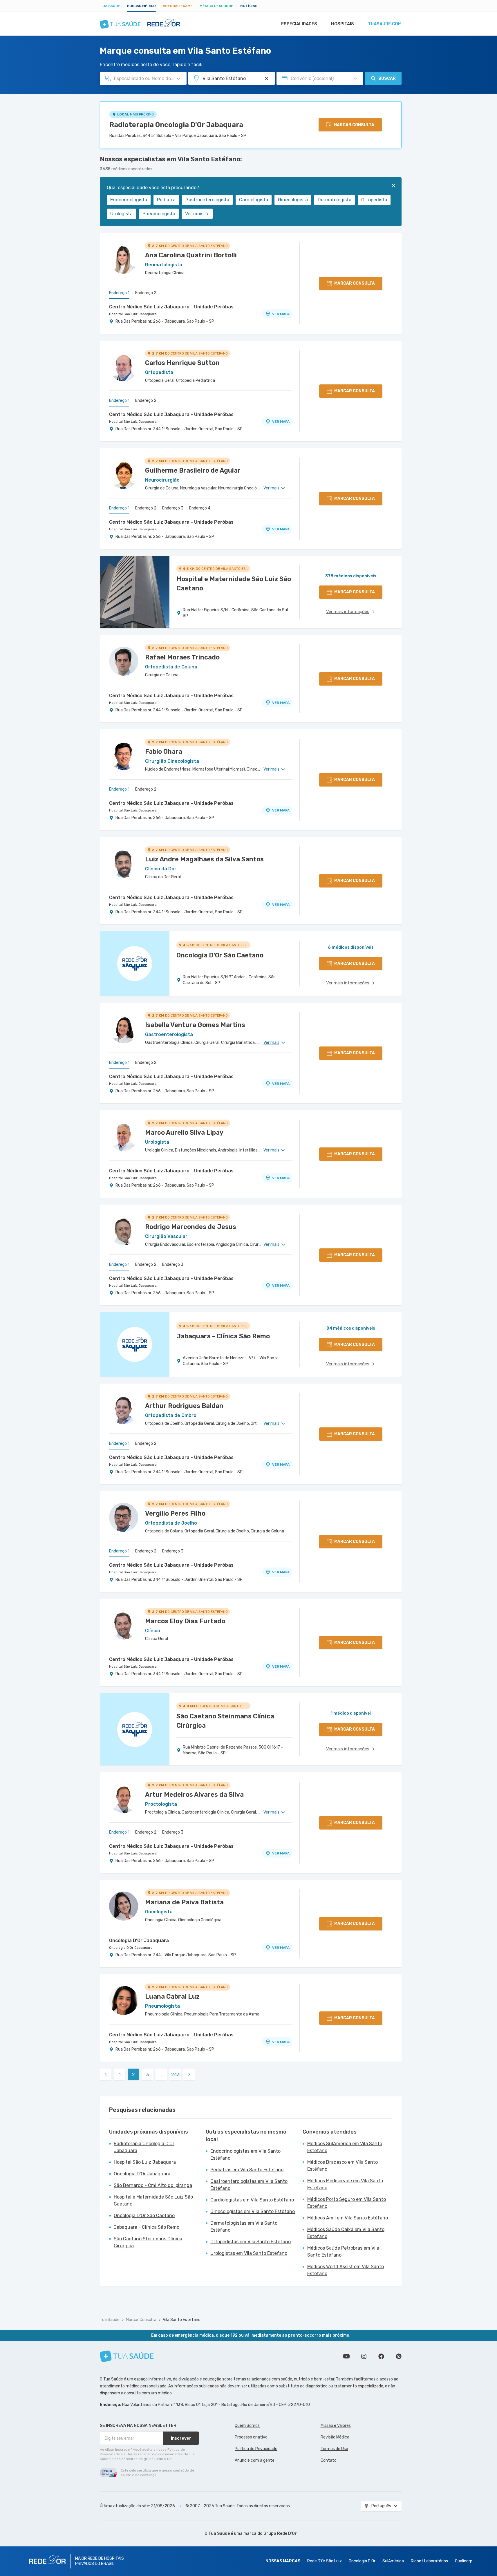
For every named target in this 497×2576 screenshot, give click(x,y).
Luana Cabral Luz (172, 1996)
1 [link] (120, 2075)
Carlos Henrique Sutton (182, 363)
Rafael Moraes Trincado (182, 657)
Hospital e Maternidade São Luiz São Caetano (153, 2200)
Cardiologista (254, 200)
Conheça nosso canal (346, 2356)
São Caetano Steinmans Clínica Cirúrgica (148, 2242)
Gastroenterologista (207, 200)
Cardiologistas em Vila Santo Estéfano (252, 2200)
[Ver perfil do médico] (124, 259)
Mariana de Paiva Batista (184, 1902)
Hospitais (343, 24)
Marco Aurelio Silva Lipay (184, 1132)
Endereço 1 (119, 293)
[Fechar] (393, 185)
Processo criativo (251, 2437)
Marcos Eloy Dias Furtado (185, 1621)
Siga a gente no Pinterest (399, 2356)
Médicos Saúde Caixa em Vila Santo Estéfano (346, 2233)
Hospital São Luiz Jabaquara (133, 314)
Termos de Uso (334, 2449)
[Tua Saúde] (127, 2356)
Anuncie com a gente (255, 2460)
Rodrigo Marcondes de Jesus (191, 1227)
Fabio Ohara (164, 752)
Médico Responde (216, 6)
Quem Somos (247, 2426)
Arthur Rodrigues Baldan (184, 1406)
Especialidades (299, 24)
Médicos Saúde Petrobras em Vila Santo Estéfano (343, 2251)
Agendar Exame (178, 6)
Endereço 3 (173, 508)
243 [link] (175, 2075)
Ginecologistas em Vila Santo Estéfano (253, 2211)
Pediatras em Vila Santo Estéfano (247, 2170)
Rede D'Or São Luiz (325, 2561)
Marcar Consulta (141, 2320)
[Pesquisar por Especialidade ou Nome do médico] (178, 79)
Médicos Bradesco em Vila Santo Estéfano (343, 2166)
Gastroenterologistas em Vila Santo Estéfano (249, 2185)
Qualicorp (464, 2561)
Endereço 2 (146, 293)
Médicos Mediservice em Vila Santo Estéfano (345, 2184)
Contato (329, 2460)
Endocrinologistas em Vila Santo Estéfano (245, 2155)
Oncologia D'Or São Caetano (144, 2216)
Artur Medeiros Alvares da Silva (194, 1795)
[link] (106, 2074)
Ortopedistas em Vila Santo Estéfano (251, 2242)
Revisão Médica (335, 2437)
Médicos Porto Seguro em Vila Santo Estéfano (347, 2203)
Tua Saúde (110, 6)
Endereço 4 (200, 508)
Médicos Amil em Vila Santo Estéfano (348, 2218)
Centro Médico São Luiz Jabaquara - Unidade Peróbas (171, 307)
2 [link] (133, 2075)
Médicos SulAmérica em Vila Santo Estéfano (345, 2147)
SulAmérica (393, 2561)
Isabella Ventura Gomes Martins (195, 1025)
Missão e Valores (336, 2426)
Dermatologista (335, 200)
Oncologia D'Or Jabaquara (139, 1940)
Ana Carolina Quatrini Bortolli (191, 255)
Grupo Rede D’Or (280, 2533)
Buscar (387, 78)
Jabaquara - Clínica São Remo (147, 2227)
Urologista (121, 214)
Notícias (249, 6)
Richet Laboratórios (429, 2561)
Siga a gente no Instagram (364, 2356)
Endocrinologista (129, 200)
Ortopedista (374, 200)
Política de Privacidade (256, 2449)
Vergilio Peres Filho (175, 1513)
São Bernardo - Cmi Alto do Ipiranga (153, 2185)
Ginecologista (293, 200)
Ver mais (194, 214)
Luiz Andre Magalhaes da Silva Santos (204, 859)
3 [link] (148, 2075)
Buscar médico (141, 6)
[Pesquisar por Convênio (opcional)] (355, 79)
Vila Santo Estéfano (182, 2320)
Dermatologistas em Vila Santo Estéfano (244, 2227)
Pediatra (166, 200)
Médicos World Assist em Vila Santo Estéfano (346, 2270)
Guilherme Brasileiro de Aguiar (193, 470)
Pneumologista (159, 214)
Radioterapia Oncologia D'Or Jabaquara (176, 125)
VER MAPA (281, 314)
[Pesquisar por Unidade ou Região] (267, 79)
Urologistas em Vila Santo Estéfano (249, 2253)
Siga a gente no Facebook (381, 2356)
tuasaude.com (385, 24)
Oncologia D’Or (362, 2561)
